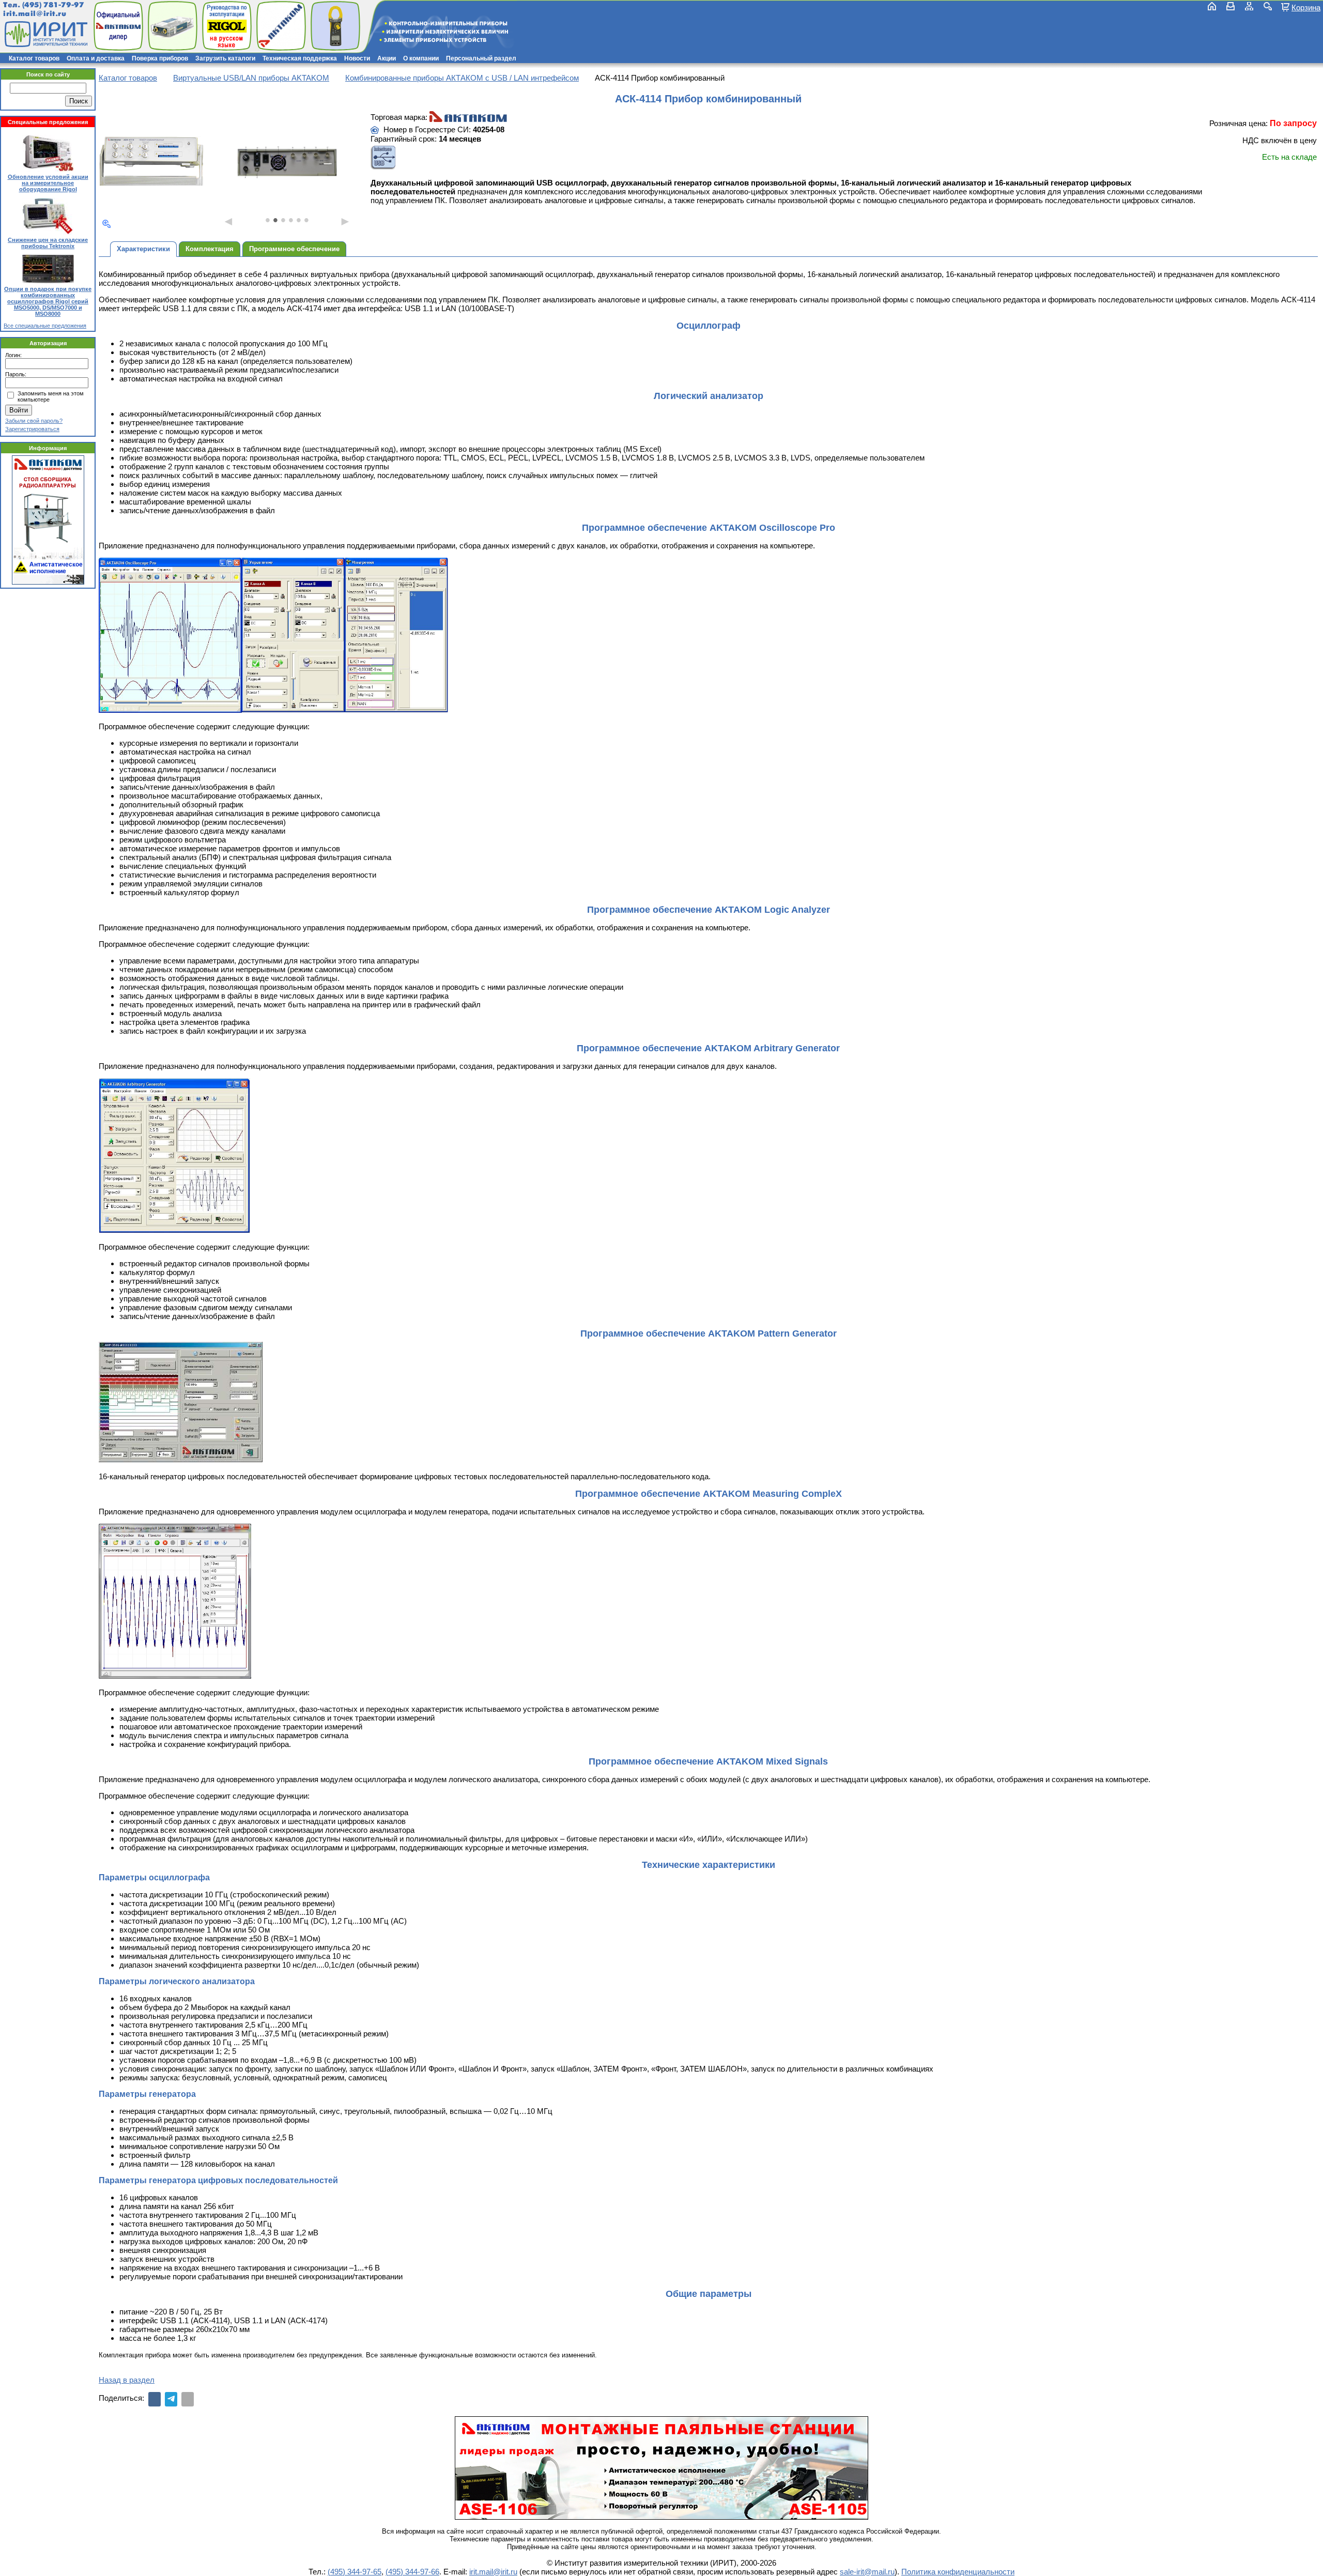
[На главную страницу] (45, 34)
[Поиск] (1268, 6)
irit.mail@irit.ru (35, 14)
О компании (421, 58)
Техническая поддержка (300, 58)
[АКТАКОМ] (468, 117)
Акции (387, 58)
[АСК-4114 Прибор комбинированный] (151, 162)
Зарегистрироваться (32, 429)
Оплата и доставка (96, 58)
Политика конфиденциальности (958, 2572)
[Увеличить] (106, 224)
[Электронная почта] (188, 2399)
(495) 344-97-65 (355, 2572)
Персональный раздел (481, 58)
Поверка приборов (160, 58)
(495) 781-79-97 (53, 5)
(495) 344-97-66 (412, 2572)
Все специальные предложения (45, 326)
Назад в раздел (127, 2380)
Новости (357, 58)
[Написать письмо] (1230, 6)
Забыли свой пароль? (34, 421)
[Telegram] (171, 2399)
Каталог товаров (34, 58)
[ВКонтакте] (155, 2399)
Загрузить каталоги (225, 58)
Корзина (1306, 7)
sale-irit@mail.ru (867, 2572)
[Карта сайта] (1249, 6)
